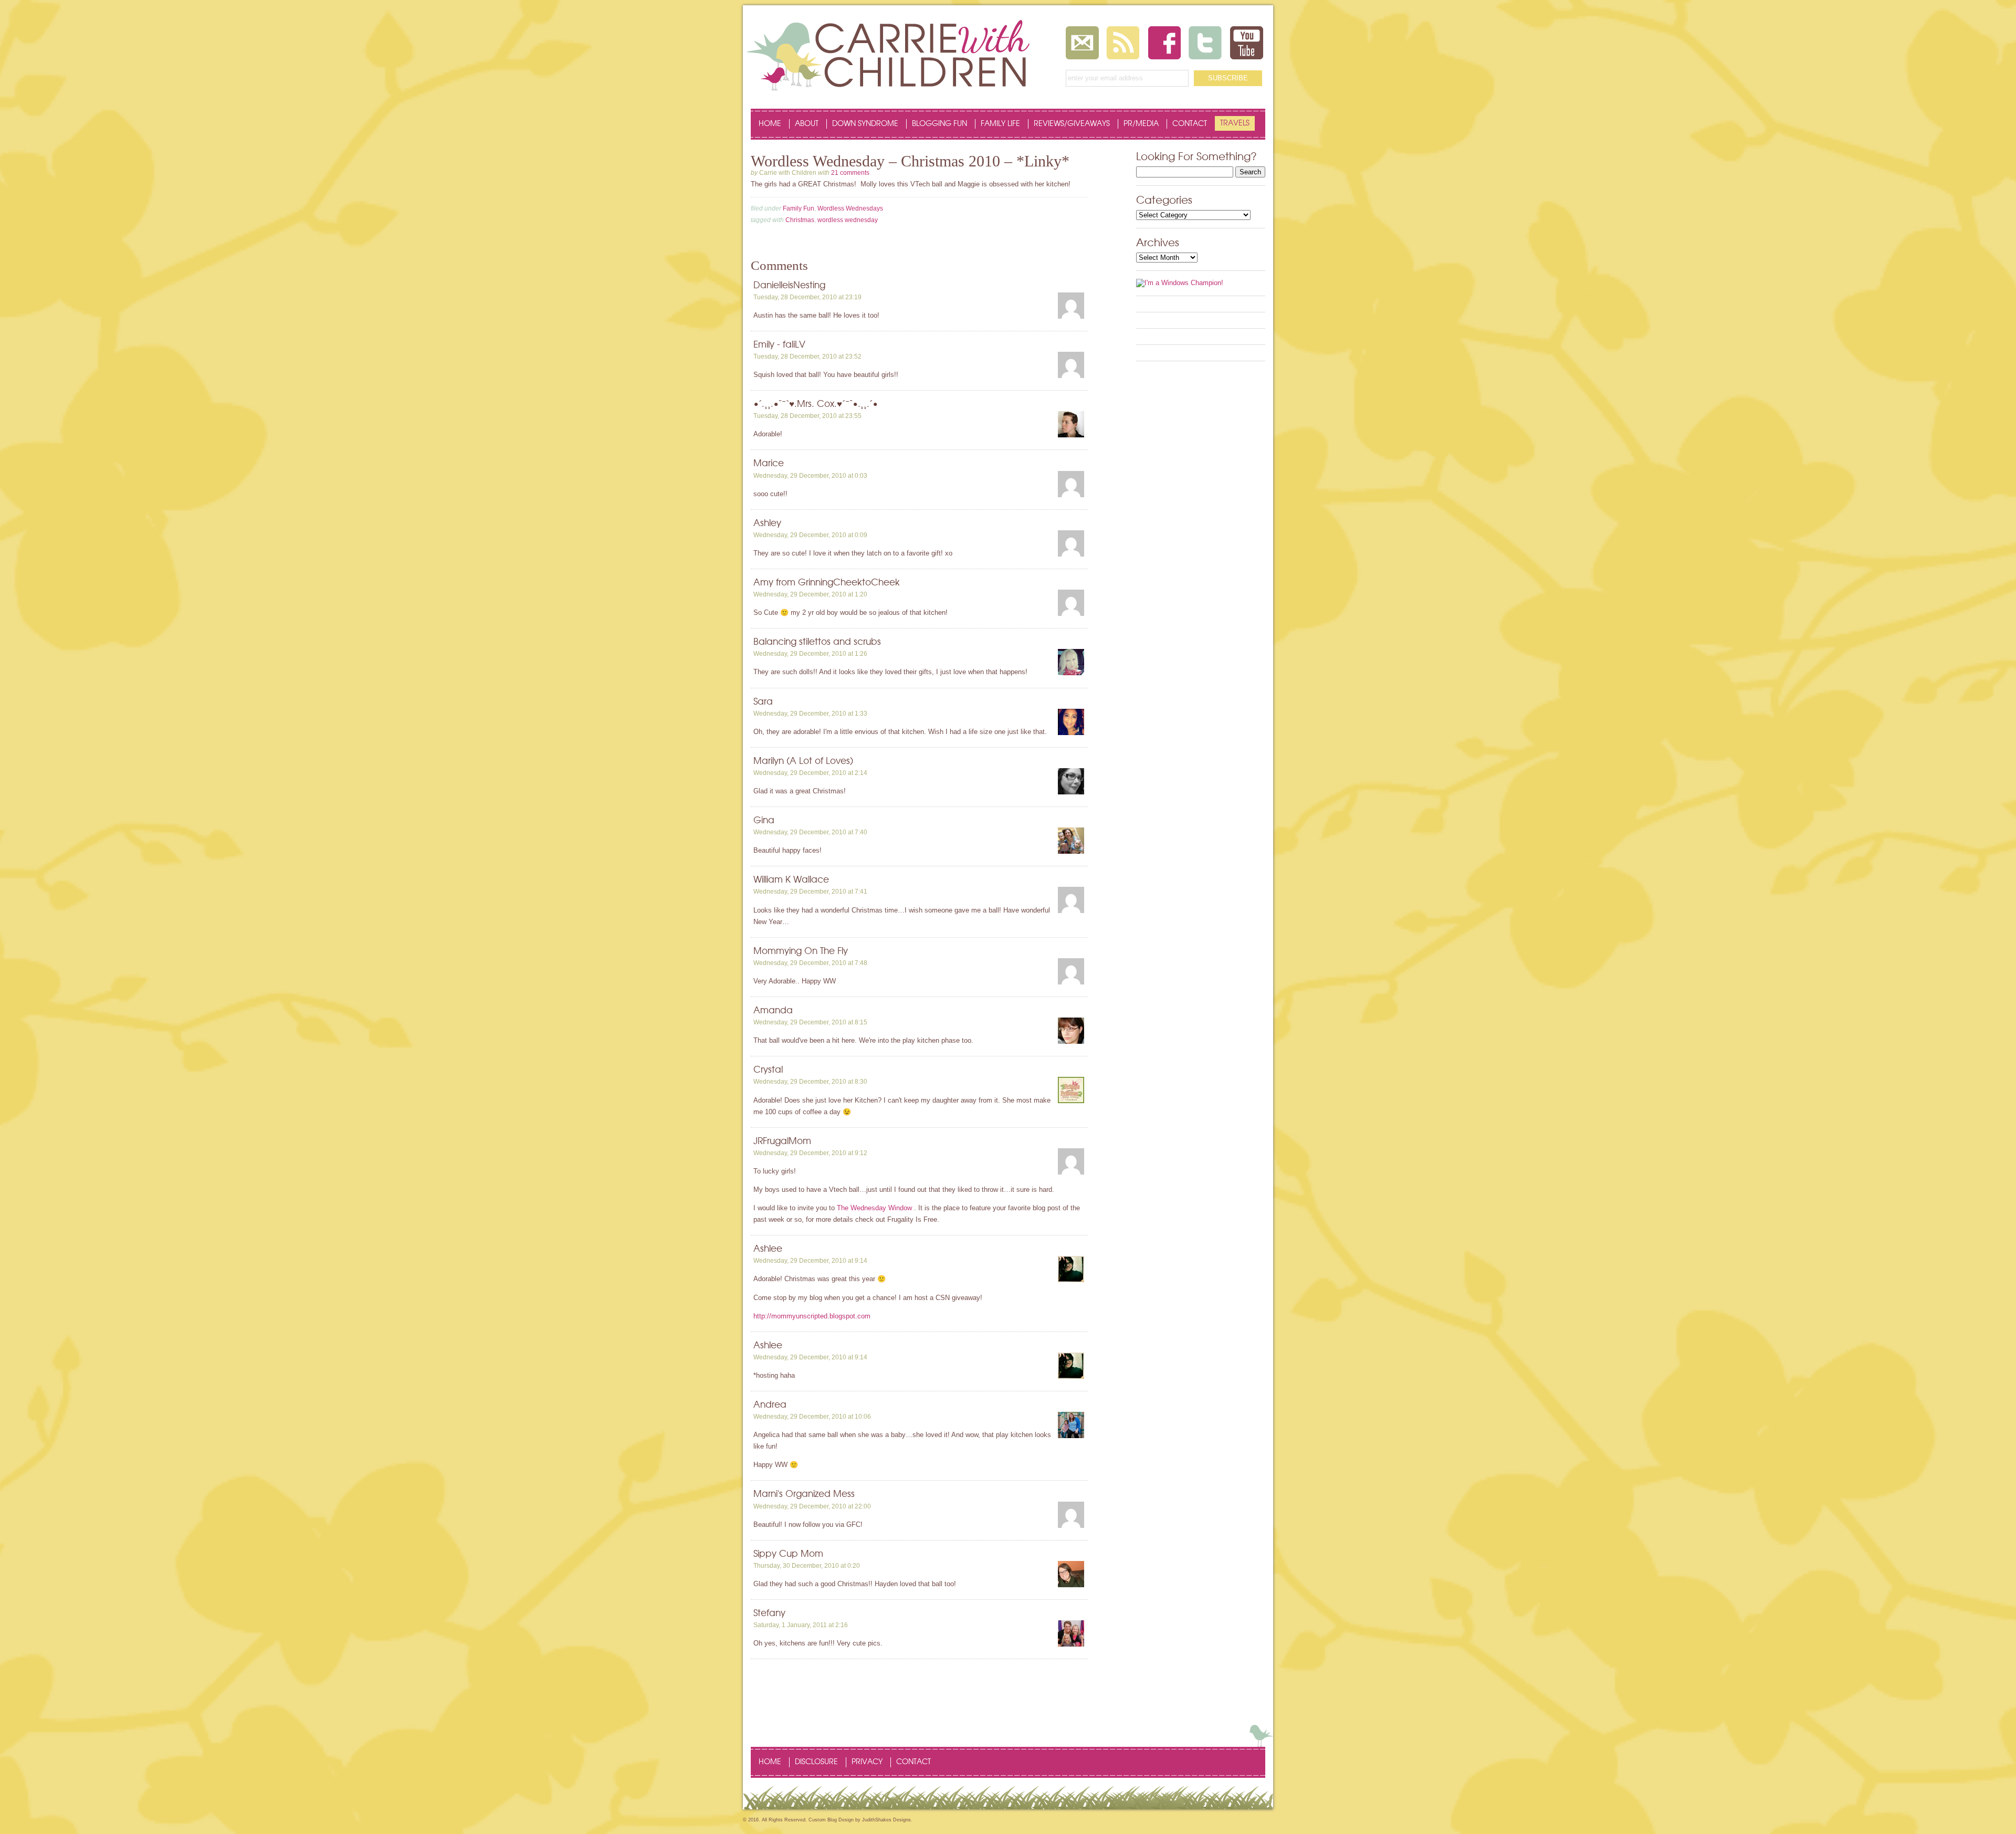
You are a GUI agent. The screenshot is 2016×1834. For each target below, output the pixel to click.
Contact (1190, 124)
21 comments (850, 173)
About (807, 124)
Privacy (867, 1762)
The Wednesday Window (874, 1208)
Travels (1235, 123)
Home (770, 124)
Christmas (800, 220)
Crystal (768, 1070)
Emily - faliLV (779, 345)
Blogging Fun (939, 124)
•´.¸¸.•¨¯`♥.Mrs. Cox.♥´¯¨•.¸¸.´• (816, 404)
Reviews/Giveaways (1072, 124)
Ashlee (768, 1249)
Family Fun (799, 208)
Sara (763, 702)
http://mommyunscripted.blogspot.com (812, 1316)
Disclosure (816, 1762)
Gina (764, 820)
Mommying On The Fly (801, 951)
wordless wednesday (848, 220)
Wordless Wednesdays (850, 208)
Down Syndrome (865, 124)
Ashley (767, 523)
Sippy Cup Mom (788, 1554)
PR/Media (1141, 124)
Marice (769, 463)
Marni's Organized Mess (804, 1494)
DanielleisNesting (789, 285)
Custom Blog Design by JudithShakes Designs (860, 1820)
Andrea (770, 1405)
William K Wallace (791, 880)
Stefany (769, 1613)
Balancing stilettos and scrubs (817, 642)
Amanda (773, 1010)
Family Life (1000, 124)
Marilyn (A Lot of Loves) (803, 761)
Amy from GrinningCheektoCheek (827, 583)
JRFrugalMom (782, 1141)
